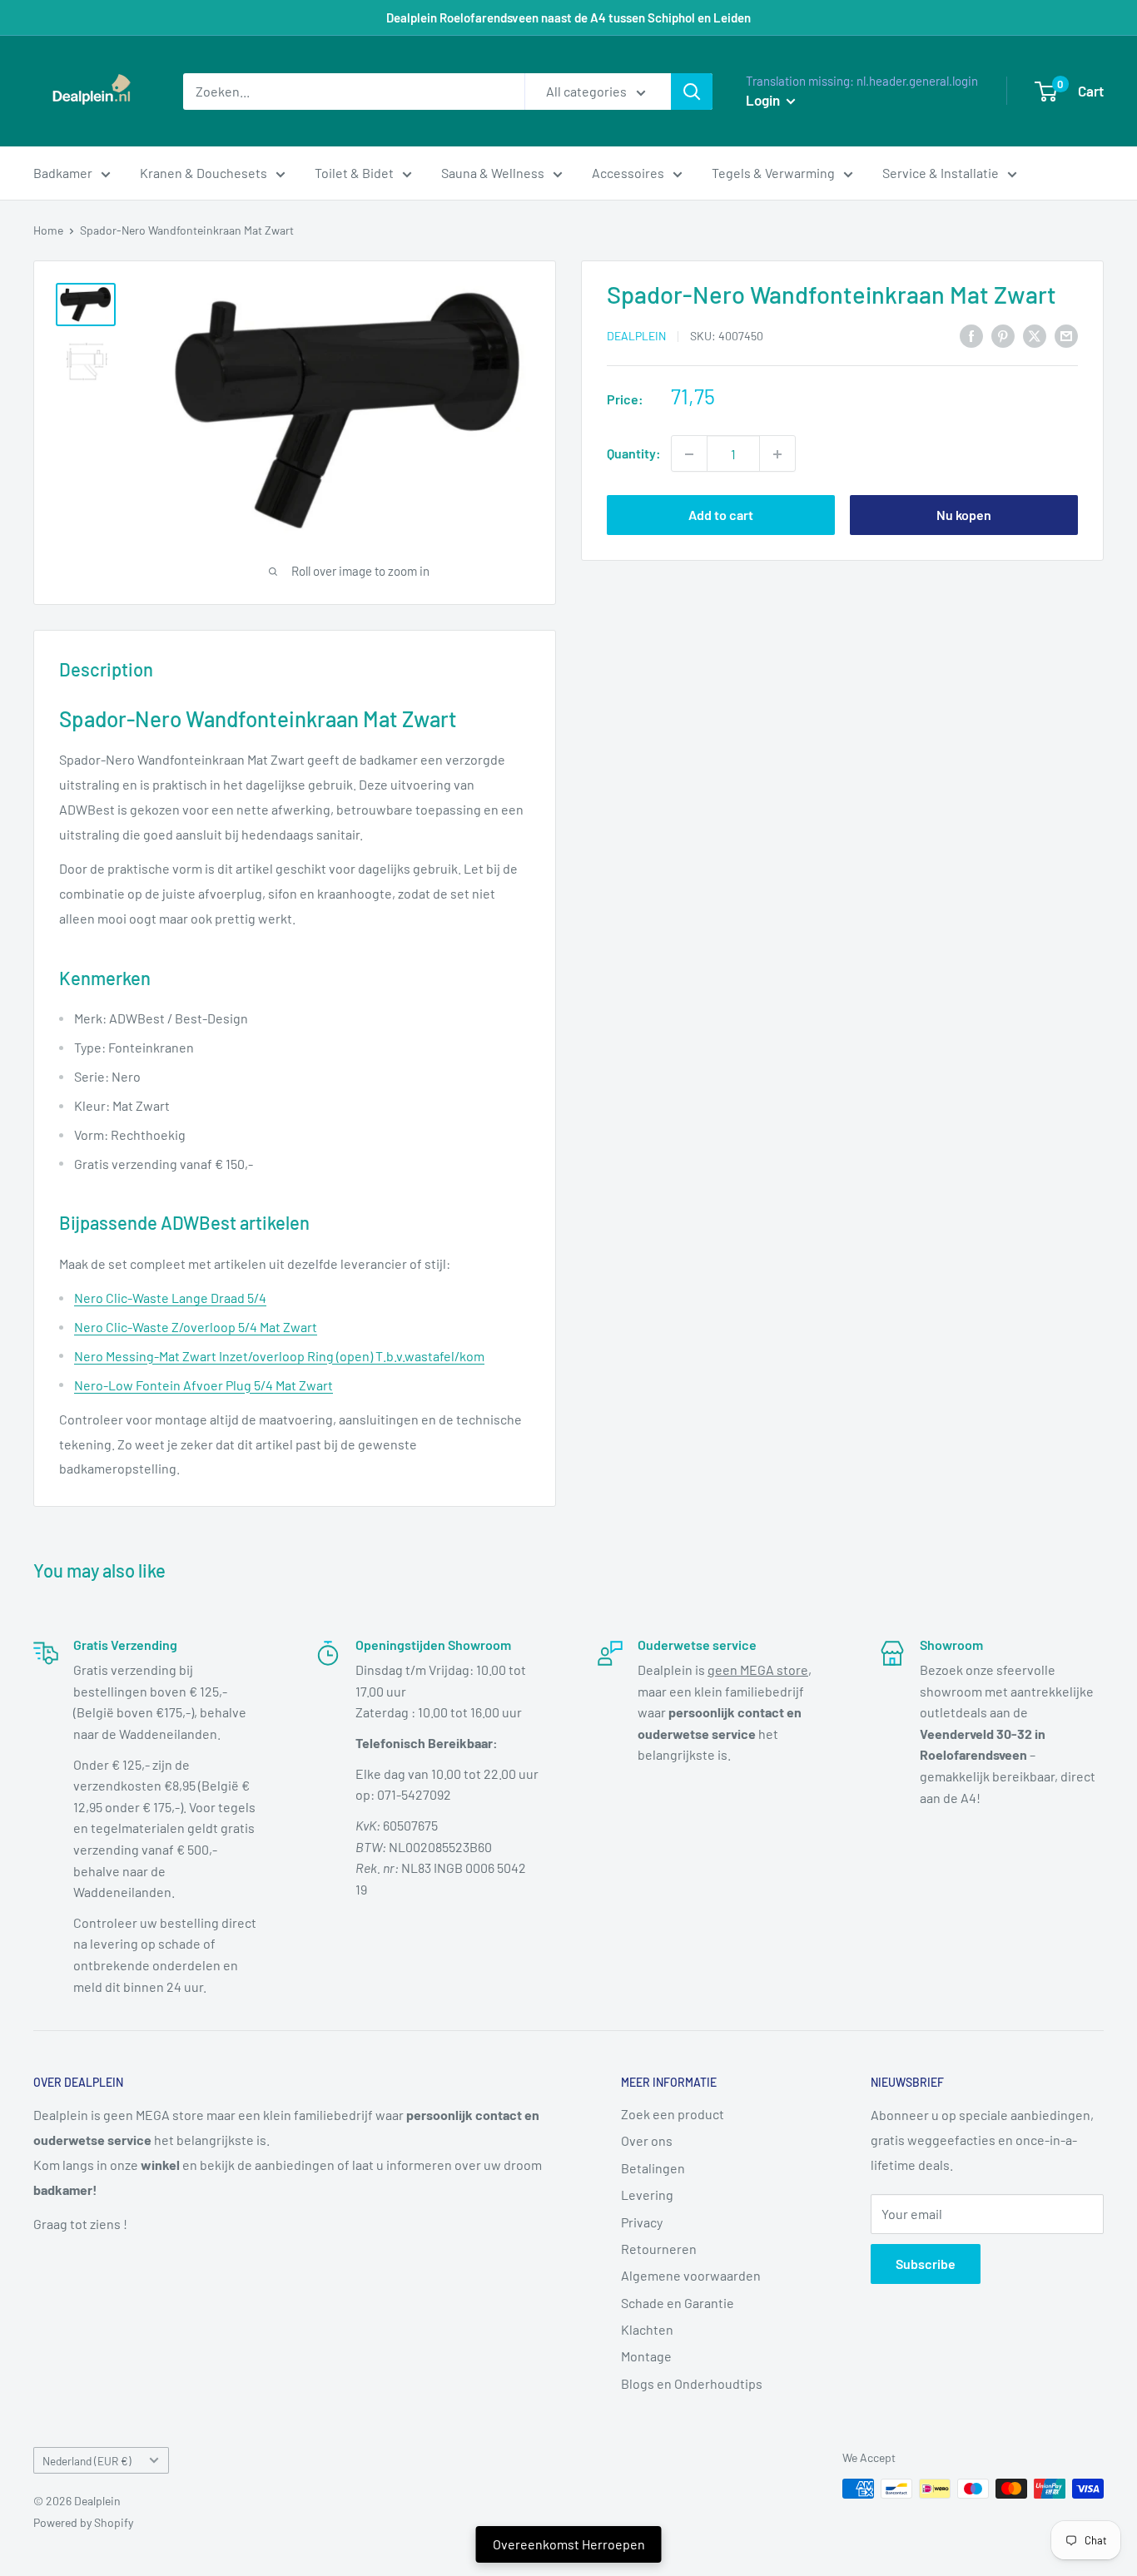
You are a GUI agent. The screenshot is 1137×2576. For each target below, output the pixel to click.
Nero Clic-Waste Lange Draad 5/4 (170, 1298)
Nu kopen (964, 515)
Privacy (642, 2222)
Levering (647, 2195)
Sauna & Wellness (493, 173)
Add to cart (721, 515)
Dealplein (636, 337)
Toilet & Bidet (354, 173)
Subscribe (926, 2264)
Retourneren (659, 2249)
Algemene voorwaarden (691, 2275)
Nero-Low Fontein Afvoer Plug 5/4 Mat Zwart (204, 1385)
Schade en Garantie (678, 2303)
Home (48, 230)
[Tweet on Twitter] (1035, 335)
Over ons (647, 2140)
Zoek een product (673, 2114)
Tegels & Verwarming (773, 173)
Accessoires (628, 173)
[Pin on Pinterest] (1003, 335)
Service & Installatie (941, 173)
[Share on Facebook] (971, 335)
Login (764, 100)
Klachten (647, 2329)
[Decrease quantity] (689, 454)
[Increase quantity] (777, 454)
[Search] (692, 92)
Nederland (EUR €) (87, 2461)
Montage (646, 2356)
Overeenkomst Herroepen (569, 2544)
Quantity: (634, 454)
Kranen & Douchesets (204, 173)
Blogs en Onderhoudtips (692, 2383)
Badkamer (63, 173)
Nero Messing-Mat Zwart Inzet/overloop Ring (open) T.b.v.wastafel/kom (279, 1356)
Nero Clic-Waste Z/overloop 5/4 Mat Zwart (196, 1327)
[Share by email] (1066, 335)
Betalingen (653, 2168)
